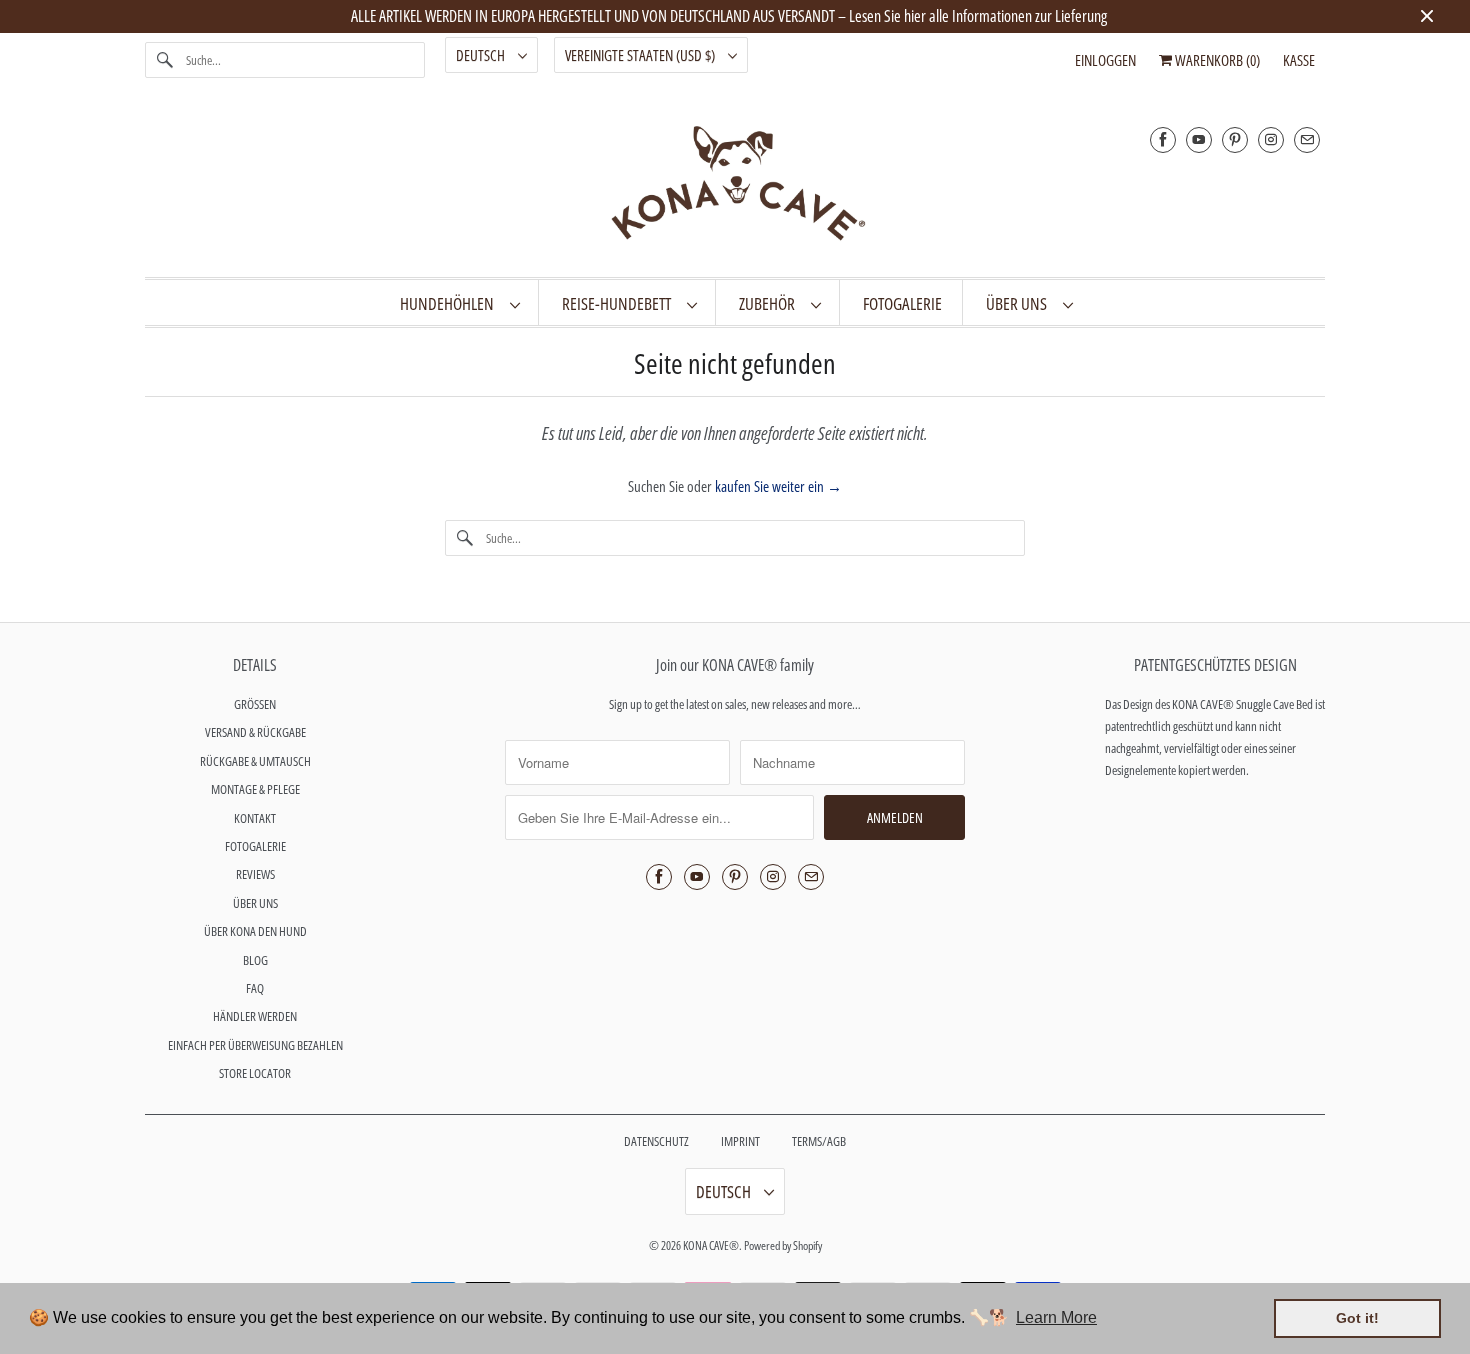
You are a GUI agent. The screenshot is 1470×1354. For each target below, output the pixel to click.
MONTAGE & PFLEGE (255, 789)
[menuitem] (459, 302)
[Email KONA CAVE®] (1307, 139)
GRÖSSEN (255, 704)
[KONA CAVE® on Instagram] (1271, 139)
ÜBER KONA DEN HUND (255, 931)
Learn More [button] (1056, 1317)
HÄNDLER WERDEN (255, 1016)
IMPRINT (740, 1141)
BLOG (255, 960)
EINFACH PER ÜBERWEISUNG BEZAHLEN (255, 1045)
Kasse (1299, 60)
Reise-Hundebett (619, 303)
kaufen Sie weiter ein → (778, 486)
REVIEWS (255, 874)
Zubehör (770, 303)
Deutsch (482, 55)
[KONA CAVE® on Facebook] (1163, 139)
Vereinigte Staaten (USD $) (641, 55)
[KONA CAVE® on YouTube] (1199, 139)
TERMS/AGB (819, 1141)
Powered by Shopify (783, 1245)
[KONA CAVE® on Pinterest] (1235, 139)
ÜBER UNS (1019, 303)
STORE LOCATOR (255, 1073)
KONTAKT (255, 818)
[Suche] (165, 60)
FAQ (255, 988)
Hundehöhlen (450, 303)
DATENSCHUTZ (656, 1141)
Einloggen (1105, 60)
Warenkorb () (1216, 60)
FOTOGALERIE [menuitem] (902, 303)
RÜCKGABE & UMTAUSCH (255, 761)
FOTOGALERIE (255, 846)
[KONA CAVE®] (735, 187)
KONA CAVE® (711, 1245)
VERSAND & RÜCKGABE (255, 732)
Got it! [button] (1357, 1318)
